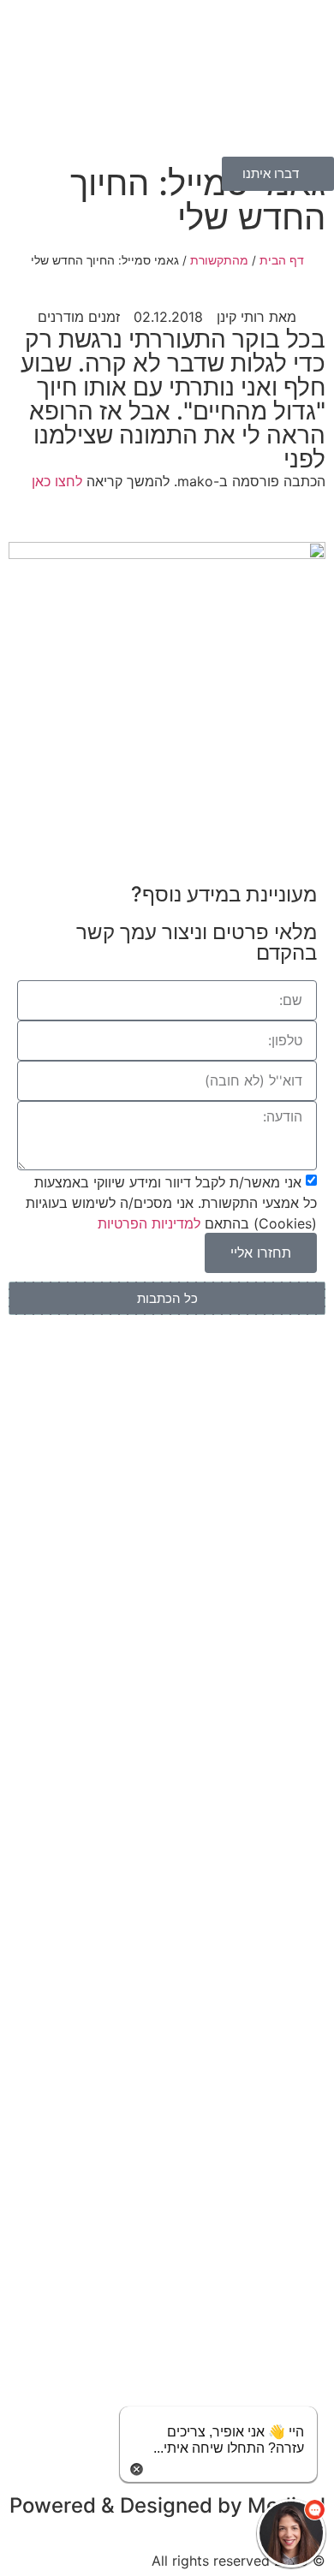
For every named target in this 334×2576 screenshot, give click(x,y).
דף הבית (282, 260)
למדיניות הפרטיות (149, 1223)
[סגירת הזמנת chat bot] (137, 2467)
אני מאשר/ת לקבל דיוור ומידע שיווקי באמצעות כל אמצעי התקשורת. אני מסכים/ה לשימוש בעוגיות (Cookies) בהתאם (171, 1203)
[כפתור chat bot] (291, 2533)
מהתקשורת (219, 260)
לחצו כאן (57, 481)
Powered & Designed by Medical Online (167, 2516)
